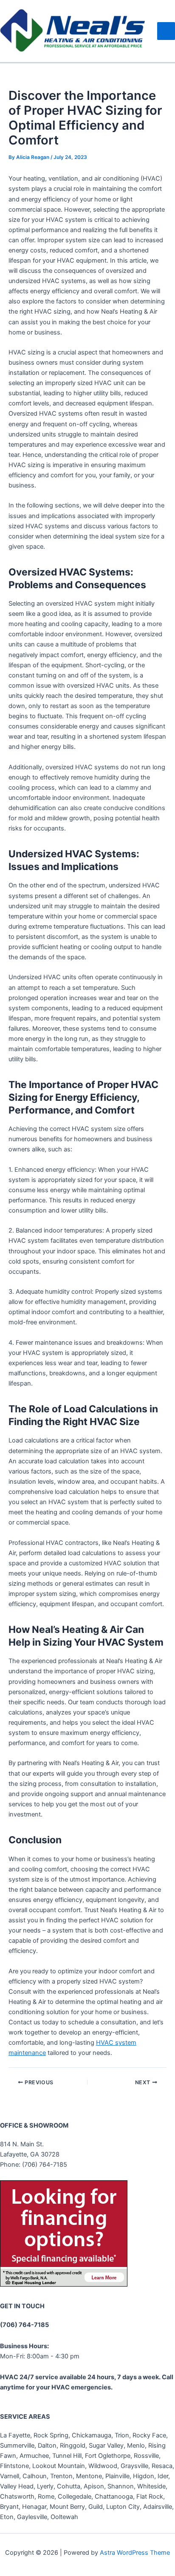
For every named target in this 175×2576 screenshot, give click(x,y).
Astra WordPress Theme (135, 2553)
